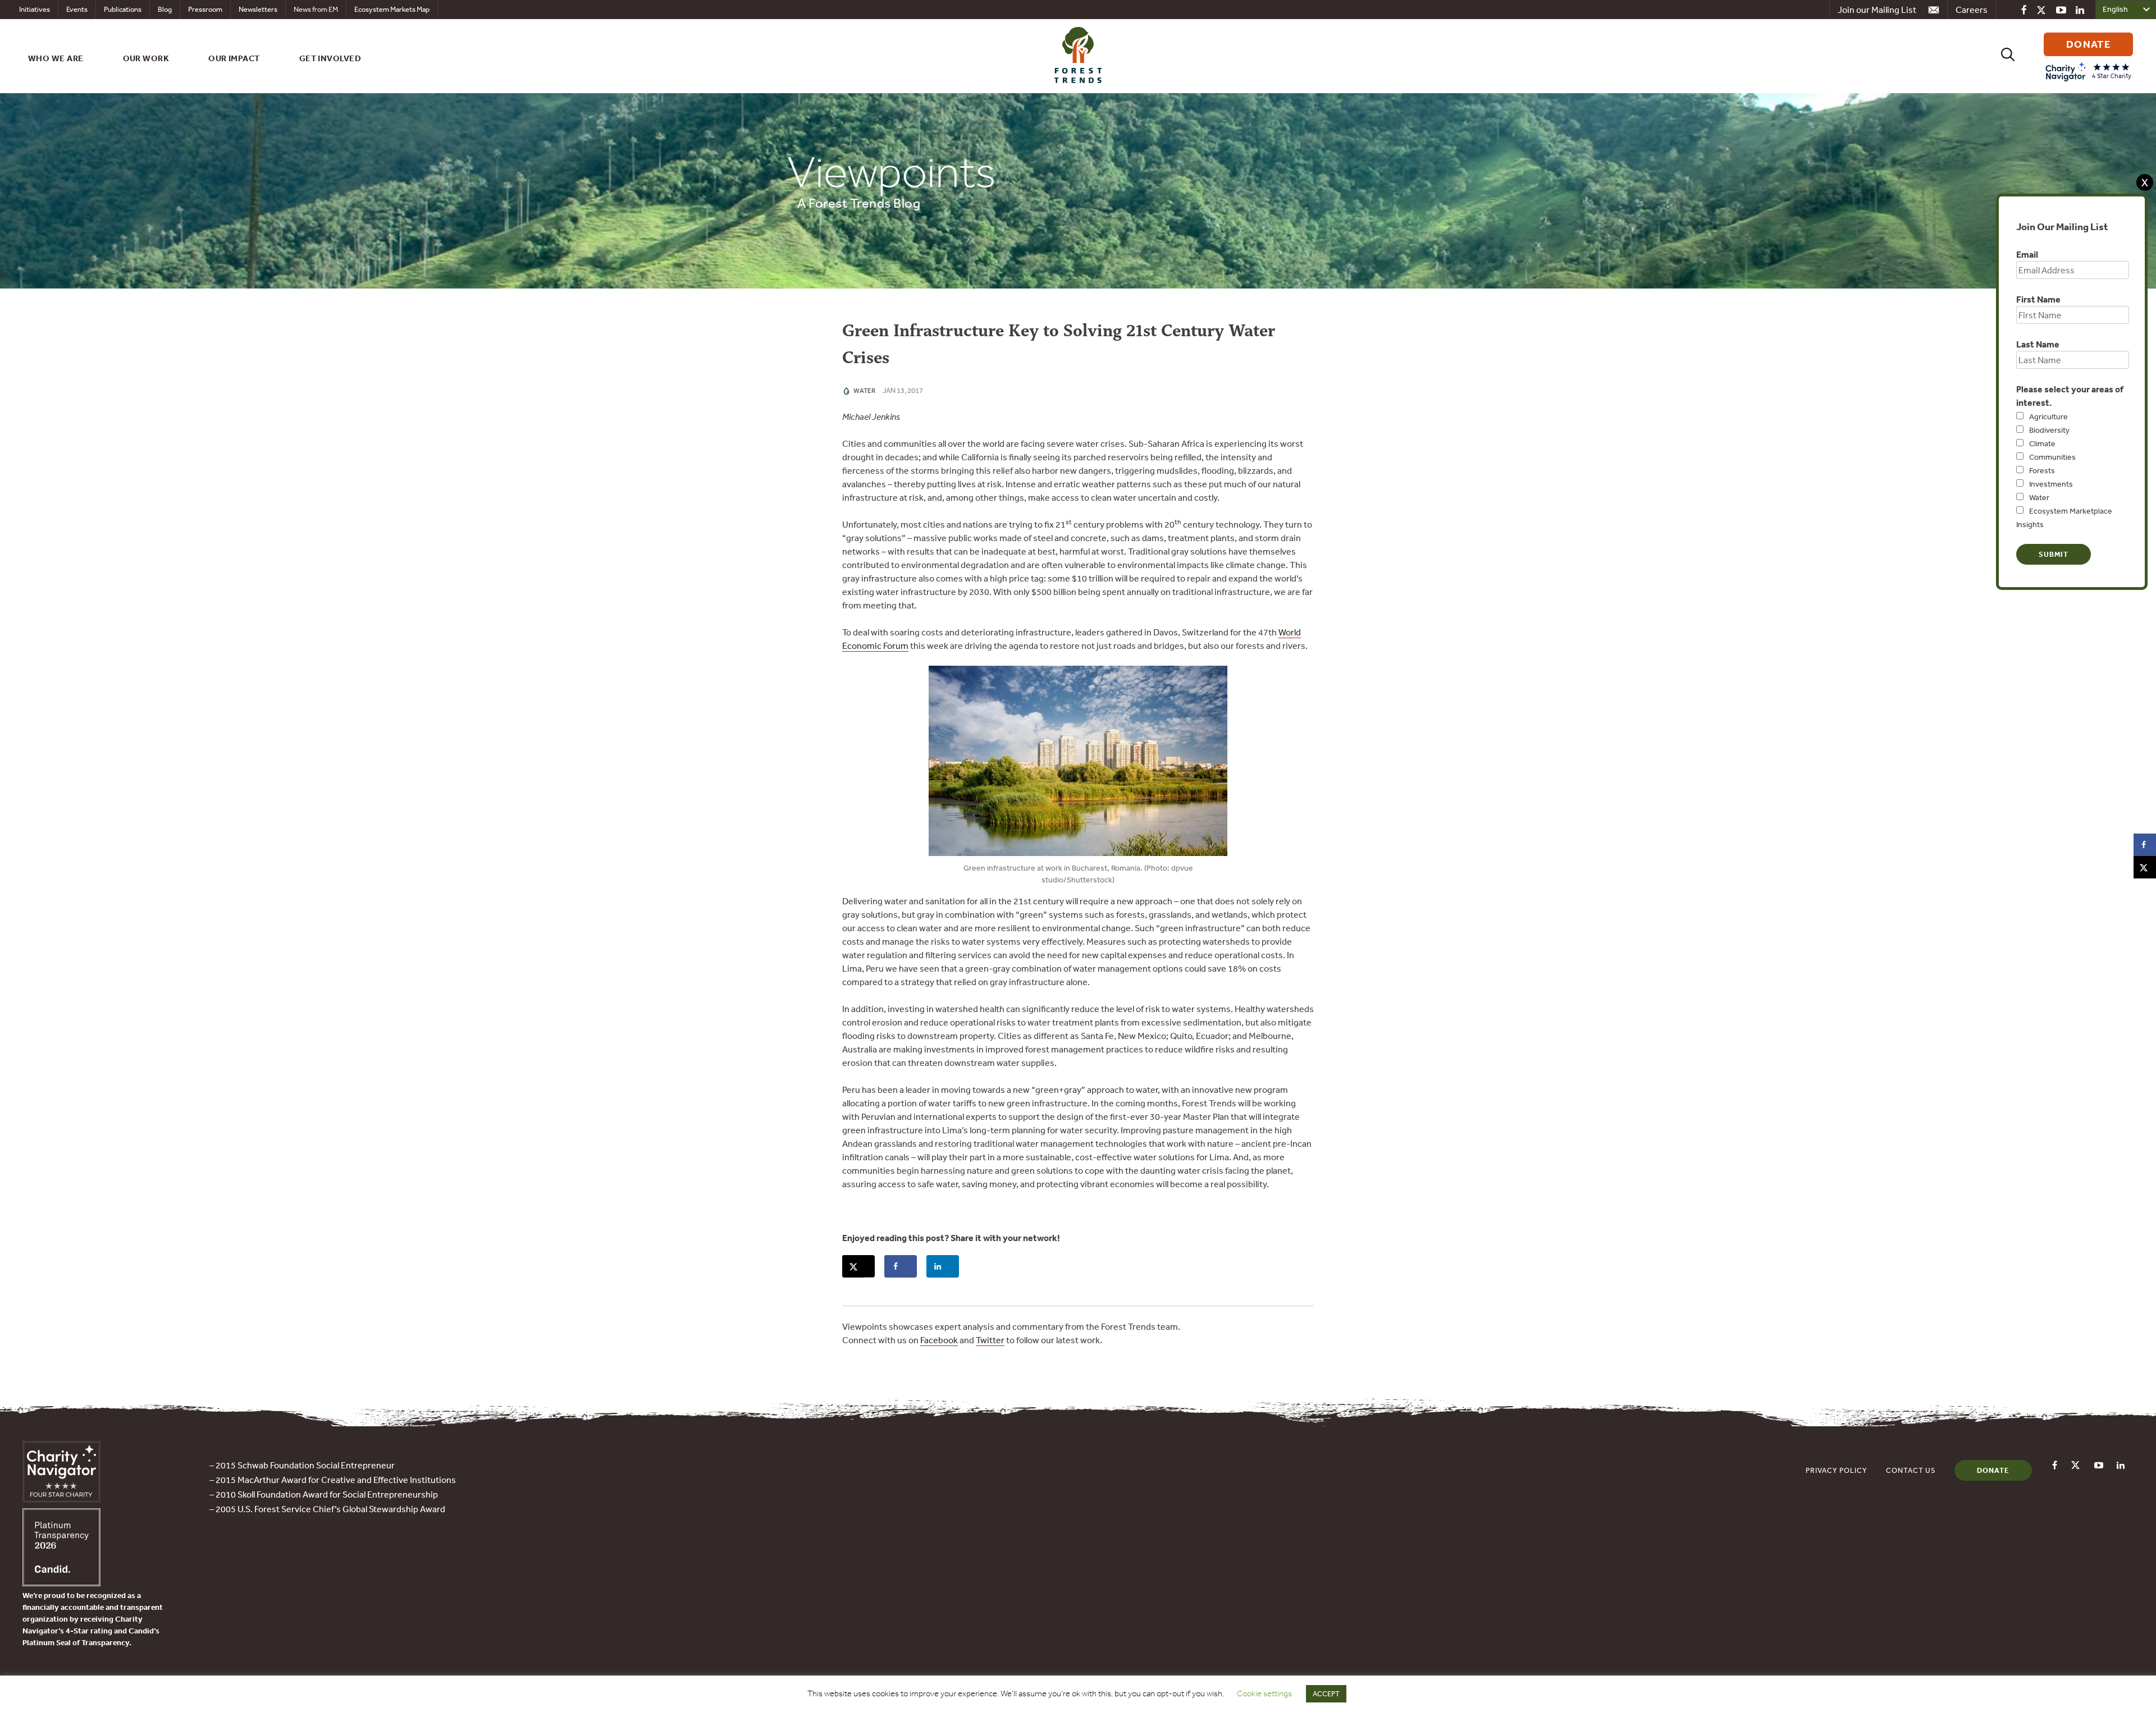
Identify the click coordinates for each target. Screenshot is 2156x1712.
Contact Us (1911, 1470)
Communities (2052, 457)
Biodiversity (2049, 430)
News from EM (316, 9)
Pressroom (205, 9)
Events (77, 9)
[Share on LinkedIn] (943, 1266)
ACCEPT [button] (1326, 1694)
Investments (2051, 484)
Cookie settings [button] (1264, 1693)
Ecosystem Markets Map (392, 9)
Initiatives (35, 9)
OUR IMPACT (234, 58)
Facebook (939, 1340)
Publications (123, 9)
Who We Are (56, 58)
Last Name (2038, 344)
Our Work (146, 58)
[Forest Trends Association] (61, 1583)
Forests (2042, 470)
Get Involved (330, 58)
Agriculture (2048, 416)
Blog (165, 9)
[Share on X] (858, 1266)
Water (2039, 497)
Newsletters (258, 9)
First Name (2038, 299)
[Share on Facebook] (901, 1266)
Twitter (990, 1340)
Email (2027, 254)
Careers (1972, 10)
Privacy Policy (1837, 1470)
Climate (2042, 443)
